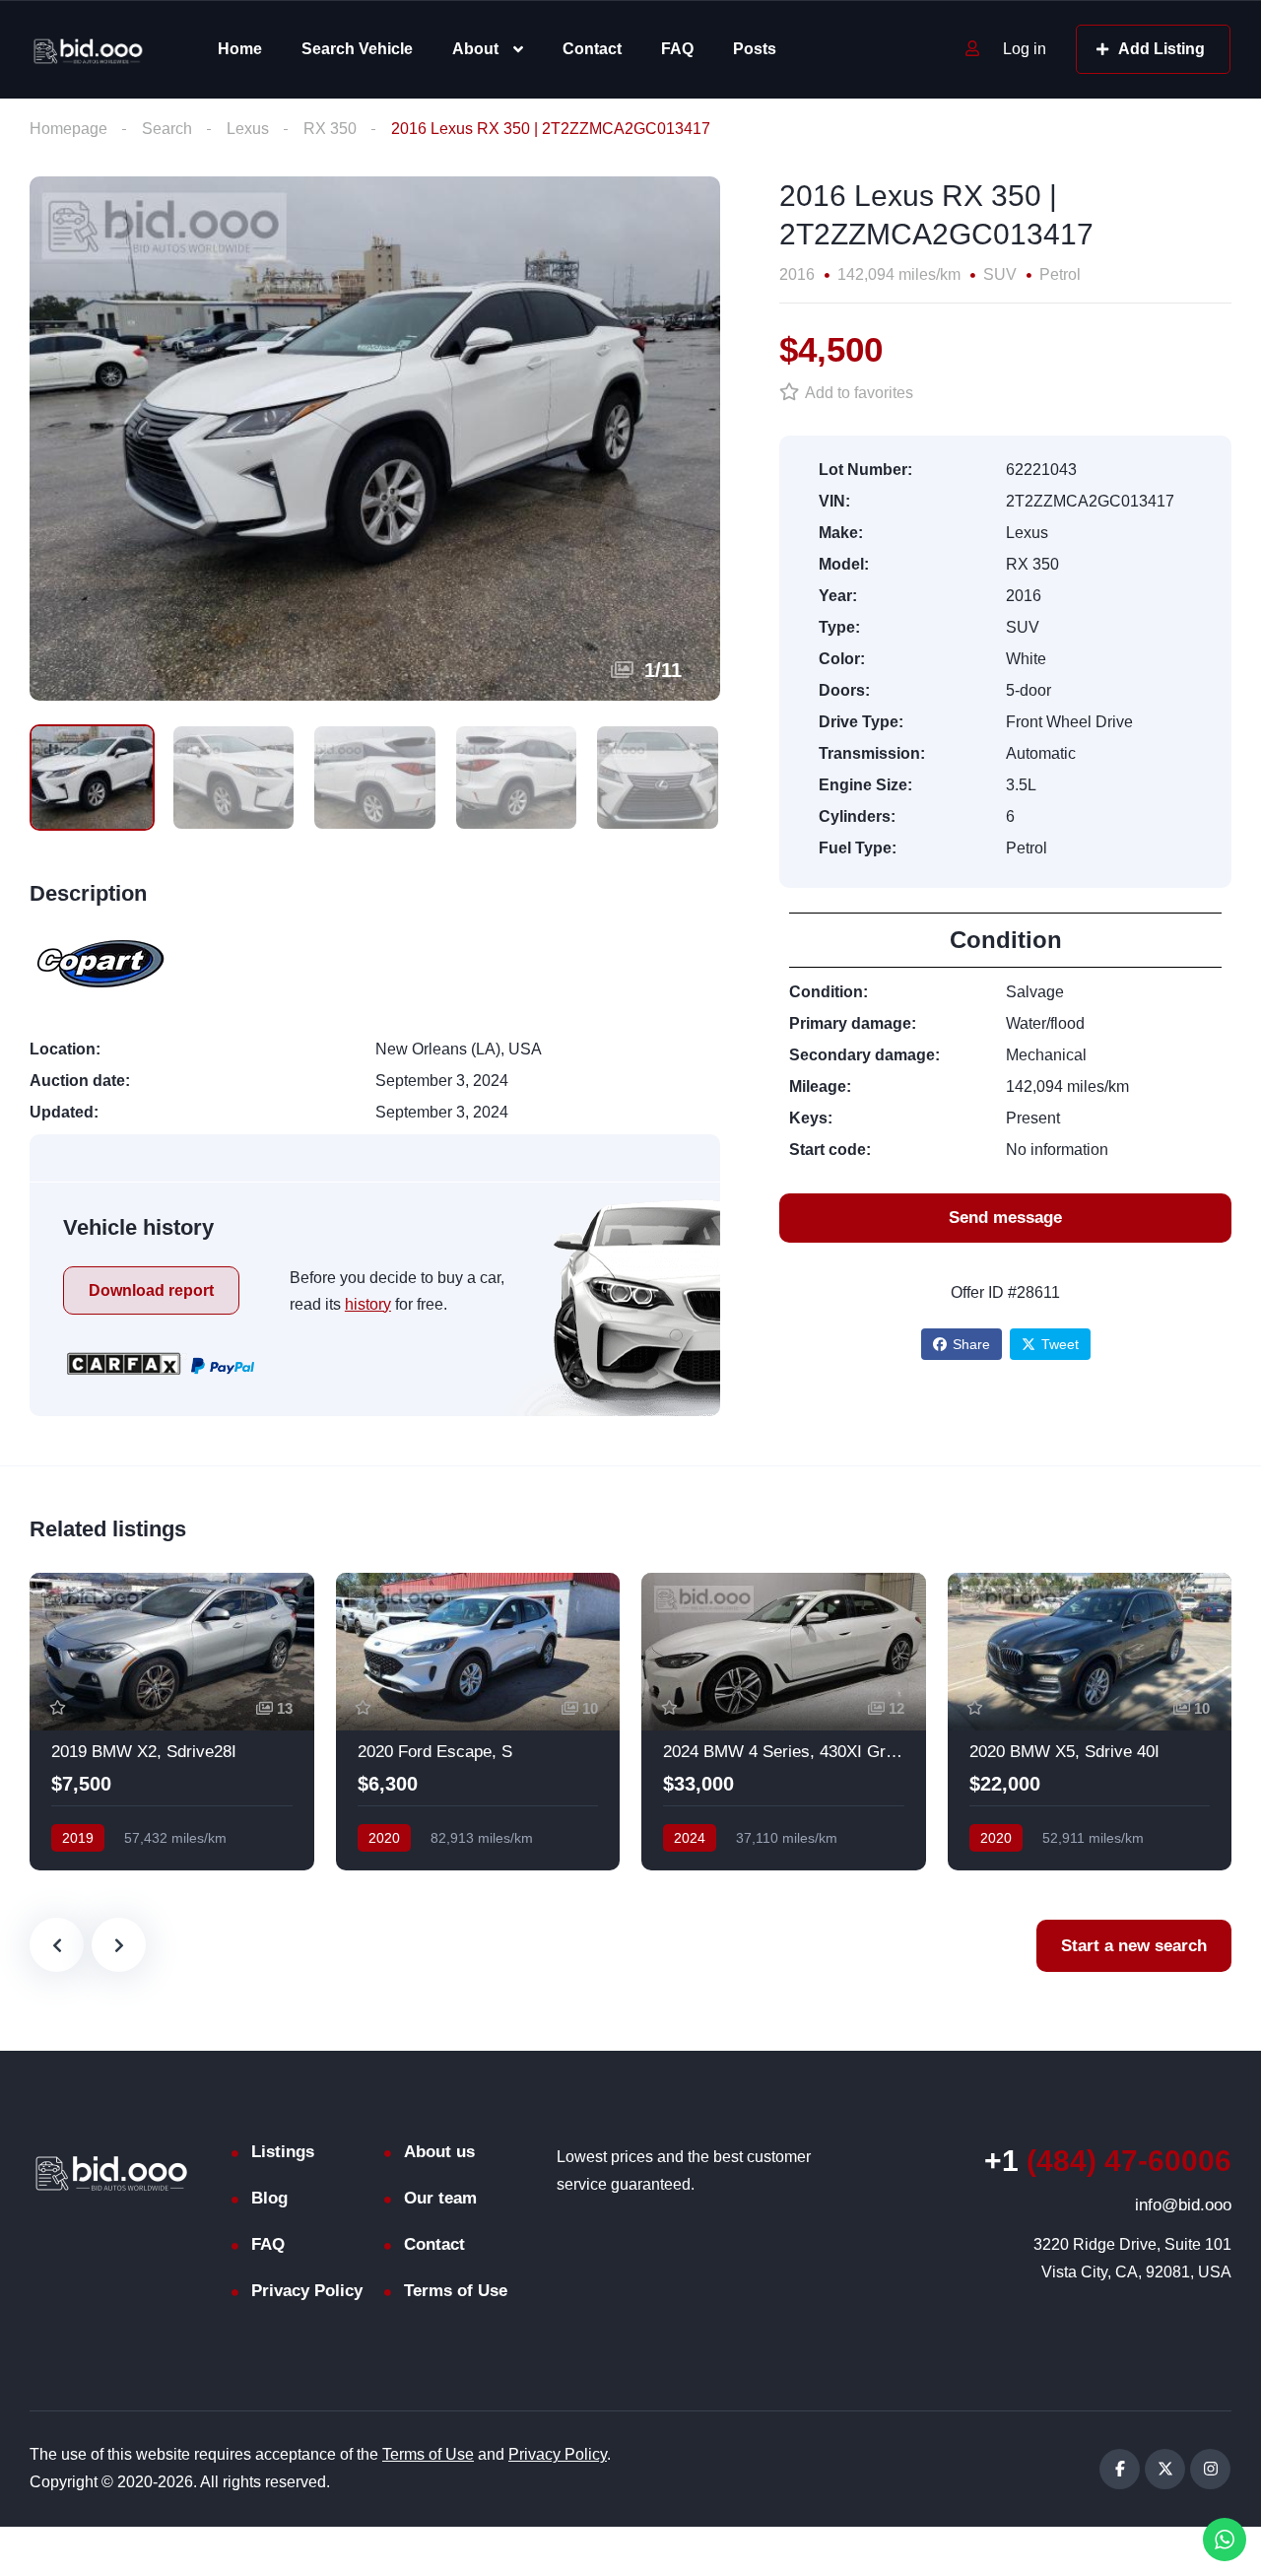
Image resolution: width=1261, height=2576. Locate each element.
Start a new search (1134, 1946)
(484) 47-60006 (1108, 2161)
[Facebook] (1120, 2469)
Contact (592, 49)
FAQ (677, 49)
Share (971, 1344)
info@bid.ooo (1183, 2205)
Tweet (1060, 1344)
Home (240, 49)
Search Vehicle (357, 49)
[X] (1165, 2469)
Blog (269, 2198)
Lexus (248, 129)
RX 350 (330, 129)
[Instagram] (1210, 2469)
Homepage (68, 129)
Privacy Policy (307, 2291)
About (475, 49)
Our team (440, 2198)
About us (439, 2152)
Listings (283, 2152)
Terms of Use (456, 2291)
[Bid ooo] (88, 50)
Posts (755, 49)
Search (167, 129)
